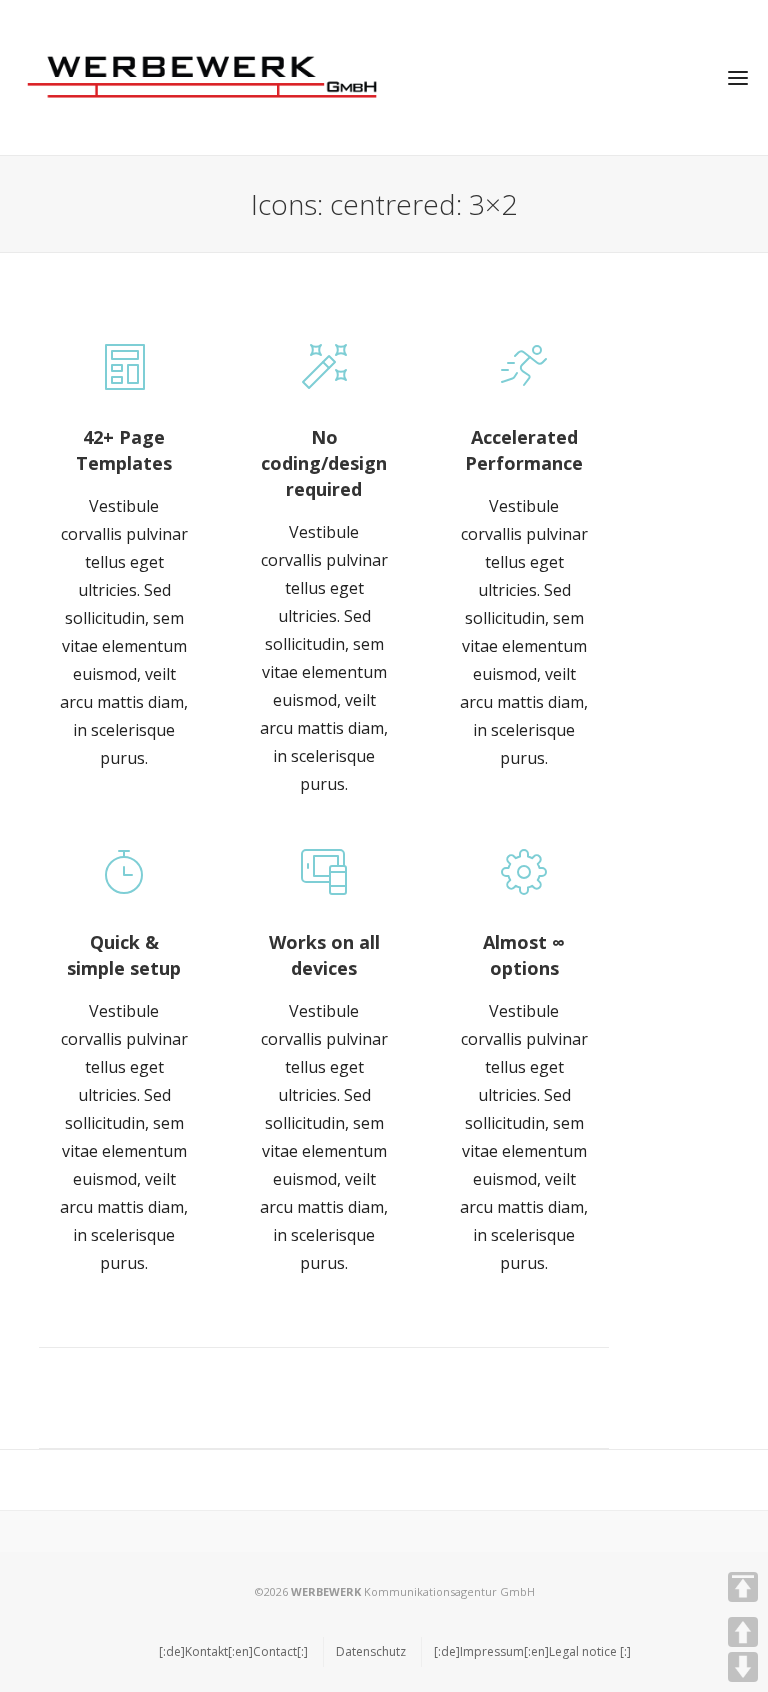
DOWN (743, 1667)
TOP (743, 1587)
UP (743, 1632)
